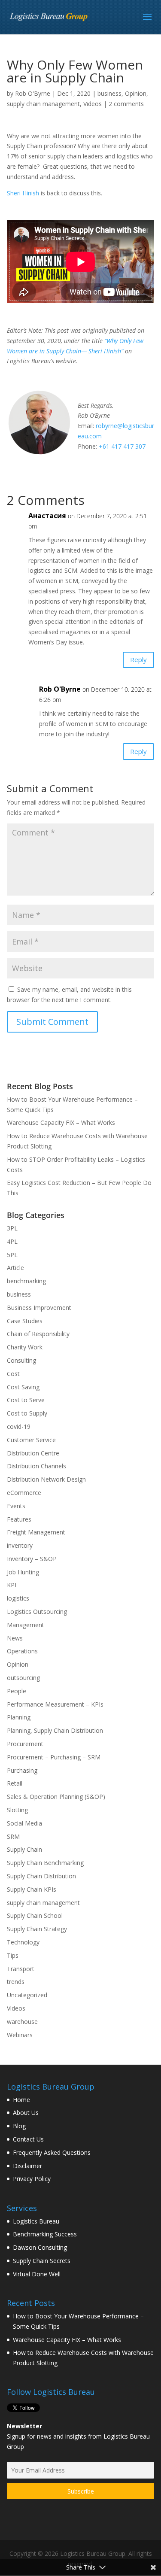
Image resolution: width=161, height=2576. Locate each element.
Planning (19, 1717)
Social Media (24, 1823)
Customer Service (31, 1440)
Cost (13, 1374)
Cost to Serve (26, 1400)
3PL (12, 1228)
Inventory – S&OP (32, 1559)
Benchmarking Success (45, 2234)
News (15, 1638)
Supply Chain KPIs (32, 1889)
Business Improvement (39, 1308)
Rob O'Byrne (33, 93)
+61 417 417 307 (122, 446)
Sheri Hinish (23, 193)
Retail (15, 1783)
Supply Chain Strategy (37, 1929)
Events (16, 1506)
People (17, 1691)
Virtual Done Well (37, 2274)
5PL (12, 1255)
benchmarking (26, 1281)
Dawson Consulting (40, 2247)
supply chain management (43, 104)
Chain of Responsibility (38, 1334)
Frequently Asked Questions (52, 2152)
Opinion (136, 93)
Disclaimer (27, 2166)
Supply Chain (24, 1849)
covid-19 (19, 1426)
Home (21, 2100)
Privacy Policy (32, 2179)
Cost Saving (23, 1387)
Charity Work (25, 1347)
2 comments (126, 104)
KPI (12, 1585)
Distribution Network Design (46, 1479)
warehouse (22, 2022)
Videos (93, 104)
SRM (13, 1836)
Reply (138, 659)
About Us (26, 2113)
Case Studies (25, 1321)
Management (26, 1625)
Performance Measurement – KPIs (55, 1704)
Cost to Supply (27, 1413)
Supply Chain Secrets (42, 2261)
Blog (19, 2126)
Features (19, 1519)
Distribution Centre (33, 1453)
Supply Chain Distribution (41, 1876)
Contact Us (28, 2139)
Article (15, 1268)
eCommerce (24, 1493)
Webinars (20, 2035)
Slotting (17, 1810)
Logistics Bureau (36, 2221)
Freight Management (36, 1532)
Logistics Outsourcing (37, 1612)
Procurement (25, 1744)
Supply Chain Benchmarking (45, 1863)
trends (16, 1982)
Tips (13, 1955)
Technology (23, 1942)
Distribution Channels (36, 1466)
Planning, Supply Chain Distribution (55, 1730)
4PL (12, 1241)
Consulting (21, 1360)
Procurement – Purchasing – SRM (54, 1757)
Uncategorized (27, 1995)
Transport (21, 1969)
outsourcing (23, 1678)
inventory (20, 1545)
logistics (18, 1598)
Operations (22, 1651)
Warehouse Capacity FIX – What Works (61, 1122)
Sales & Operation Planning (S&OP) (56, 1797)
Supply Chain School (35, 1915)
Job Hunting (23, 1572)
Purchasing (22, 1770)
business (109, 93)
